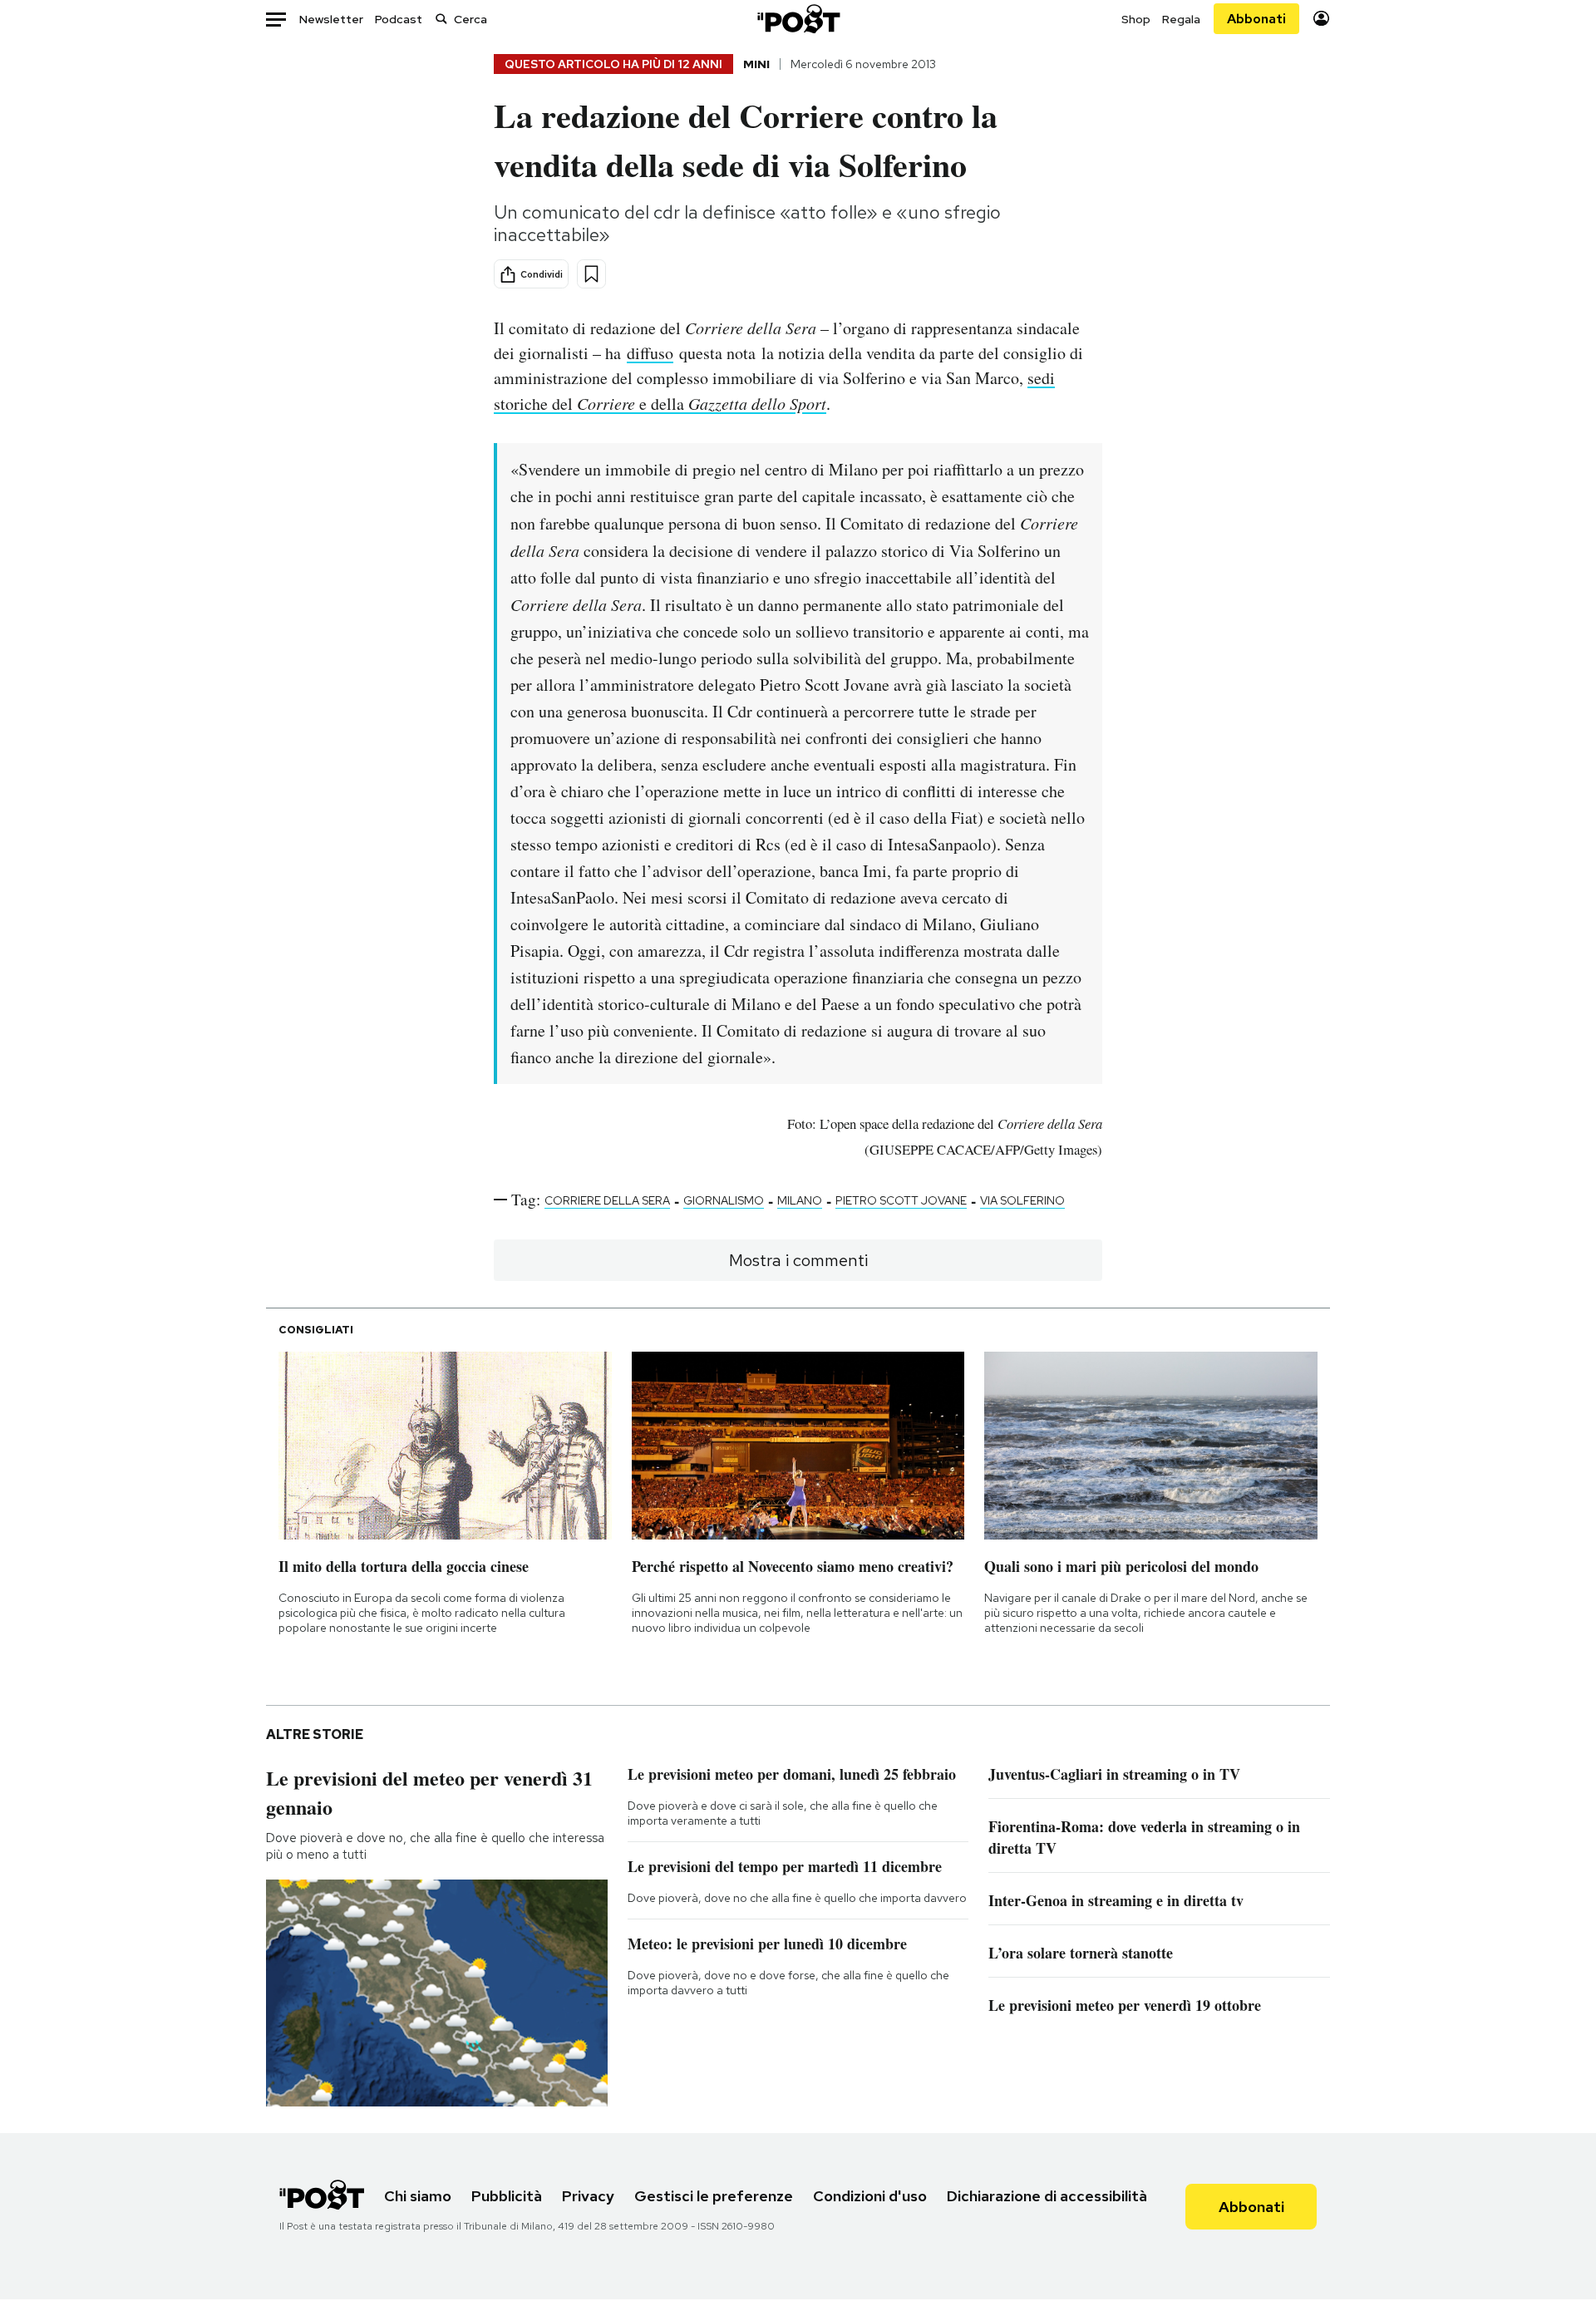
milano (800, 1200)
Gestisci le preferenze (714, 2196)
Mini (756, 64)
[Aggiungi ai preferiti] (591, 274)
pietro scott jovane (901, 1200)
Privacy (588, 2196)
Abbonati (1256, 19)
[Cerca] (441, 19)
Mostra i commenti (798, 1260)
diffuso (650, 353)
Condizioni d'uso (870, 2196)
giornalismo (724, 1200)
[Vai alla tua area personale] (1321, 19)
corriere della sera (607, 1200)
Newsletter (331, 19)
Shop (1136, 19)
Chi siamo (418, 2196)
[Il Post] (798, 19)
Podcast (399, 19)
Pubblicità (507, 2196)
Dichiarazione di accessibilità (1047, 2196)
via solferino (1022, 1200)
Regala (1181, 19)
